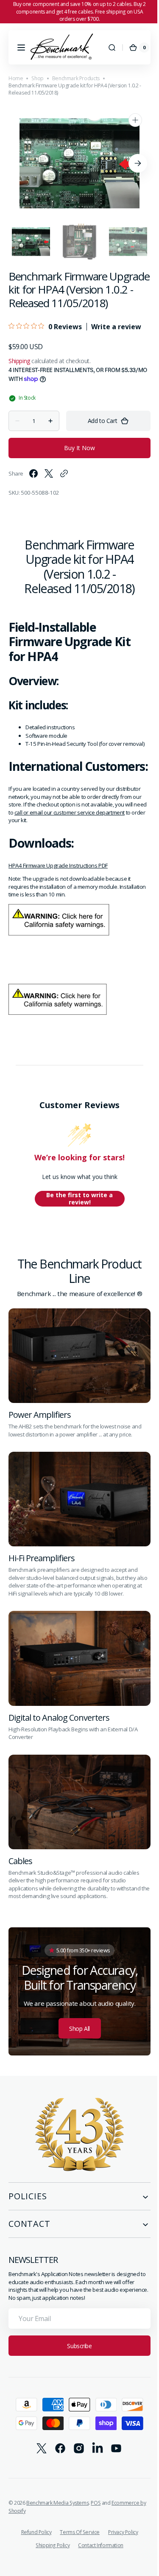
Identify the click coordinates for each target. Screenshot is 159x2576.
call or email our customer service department (84, 851)
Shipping (19, 374)
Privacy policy (120, 2561)
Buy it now (77, 461)
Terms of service (77, 2561)
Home (16, 78)
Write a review (116, 340)
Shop (37, 78)
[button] (21, 48)
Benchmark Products (76, 78)
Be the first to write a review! (77, 1236)
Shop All (77, 2057)
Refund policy (33, 2561)
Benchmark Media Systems (57, 2532)
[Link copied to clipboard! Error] (64, 487)
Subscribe (76, 2375)
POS (96, 2532)
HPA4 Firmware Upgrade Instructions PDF (58, 904)
